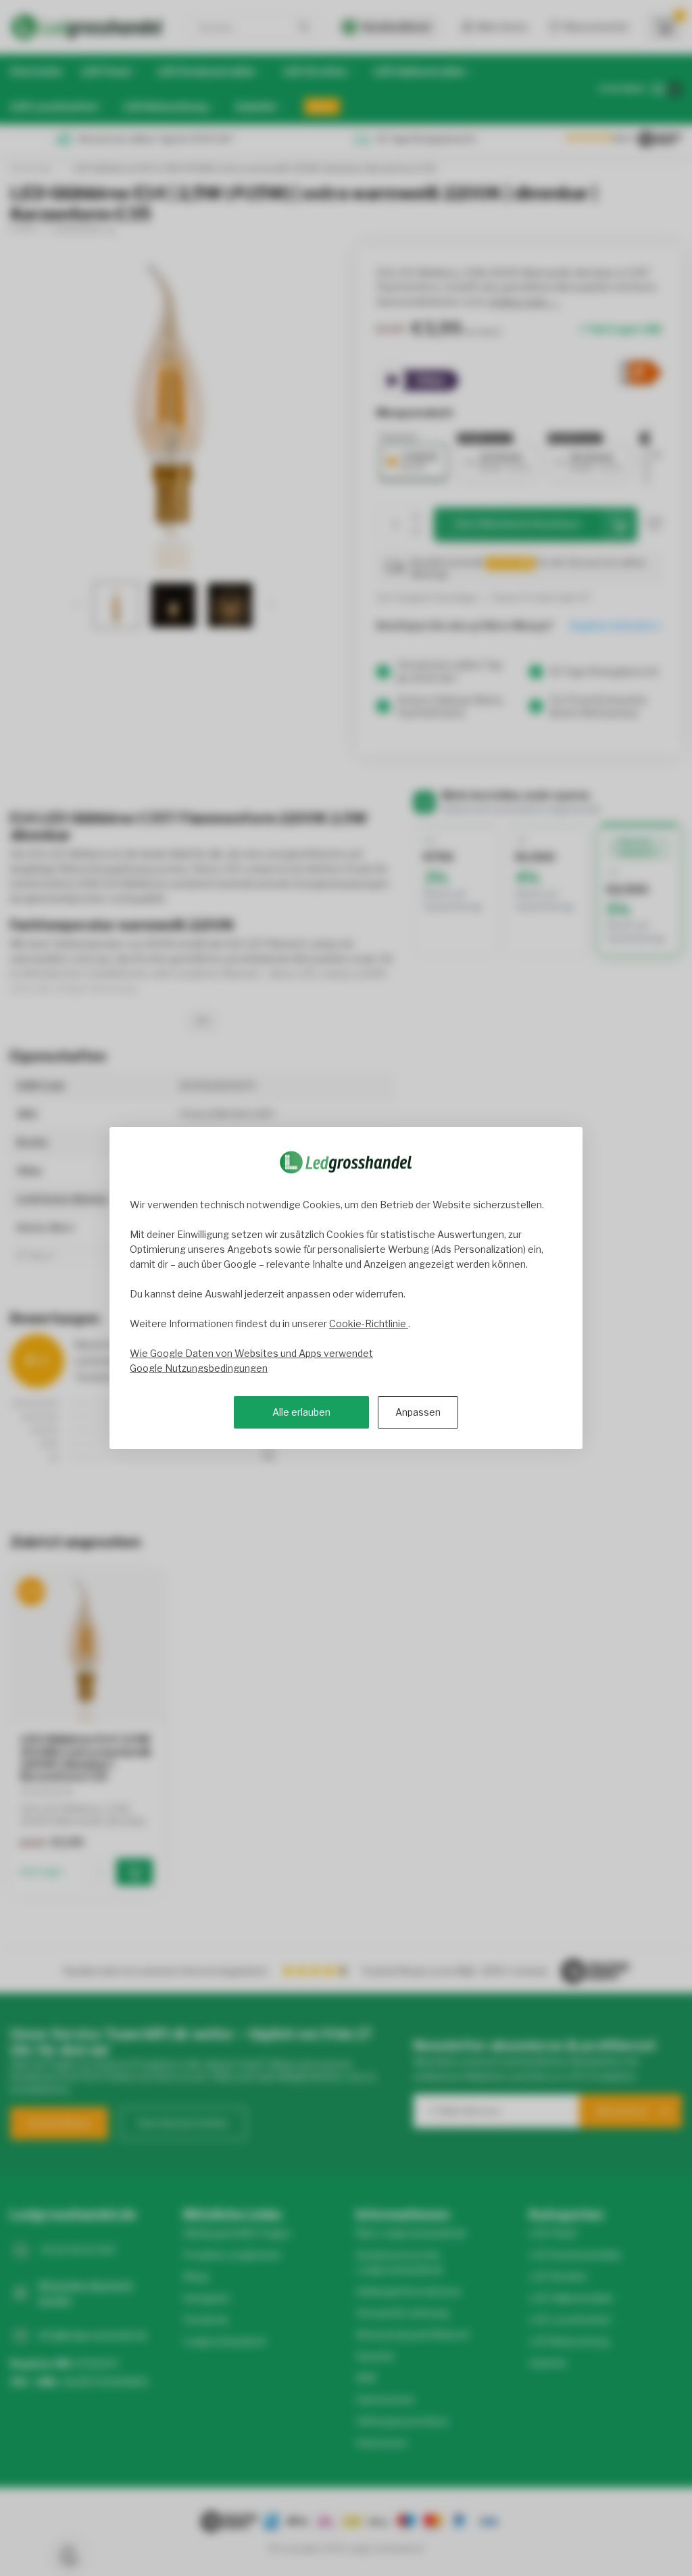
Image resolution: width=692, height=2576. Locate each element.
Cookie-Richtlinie (369, 1323)
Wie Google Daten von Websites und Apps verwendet (251, 1353)
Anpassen (418, 1412)
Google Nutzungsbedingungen (199, 1368)
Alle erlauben (301, 1412)
